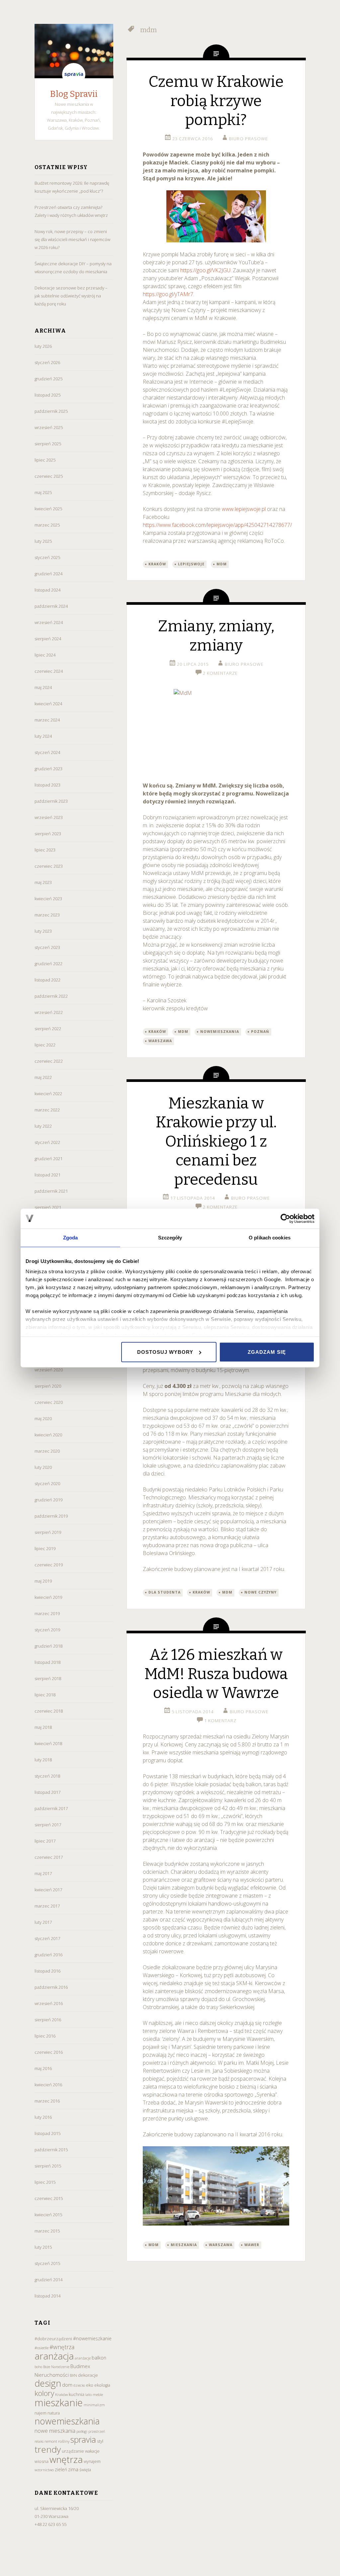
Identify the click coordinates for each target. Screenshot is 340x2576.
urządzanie (73, 2451)
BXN (73, 2375)
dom (67, 2385)
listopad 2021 (47, 1175)
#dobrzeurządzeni (53, 2339)
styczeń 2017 (47, 1938)
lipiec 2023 (45, 850)
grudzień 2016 (48, 1955)
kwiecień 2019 (48, 1597)
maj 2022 (43, 1077)
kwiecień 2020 (48, 1435)
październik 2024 (51, 606)
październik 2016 (51, 1987)
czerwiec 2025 (49, 476)
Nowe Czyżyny (260, 1592)
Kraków (61, 2394)
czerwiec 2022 (49, 1061)
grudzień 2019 (48, 1500)
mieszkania (184, 2245)
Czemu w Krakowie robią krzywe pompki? (216, 101)
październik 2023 (51, 801)
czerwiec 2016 (49, 2052)
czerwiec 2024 (49, 671)
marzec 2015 (47, 2231)
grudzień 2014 (48, 2280)
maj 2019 (43, 1581)
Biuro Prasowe (249, 139)
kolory (44, 2393)
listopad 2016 (47, 1971)
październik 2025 (51, 411)
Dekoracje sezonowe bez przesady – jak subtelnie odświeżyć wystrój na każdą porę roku (71, 296)
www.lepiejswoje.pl (244, 509)
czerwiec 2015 (49, 2198)
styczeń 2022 (47, 1142)
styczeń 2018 (47, 1776)
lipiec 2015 (45, 2182)
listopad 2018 (47, 1662)
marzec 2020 (47, 1451)
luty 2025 (43, 541)
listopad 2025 (47, 395)
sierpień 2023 (48, 834)
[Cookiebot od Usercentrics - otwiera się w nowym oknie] (285, 1219)
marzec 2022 (47, 1110)
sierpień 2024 (48, 639)
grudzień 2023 (48, 769)
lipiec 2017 (45, 1841)
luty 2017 (43, 1922)
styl (100, 2441)
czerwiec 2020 (49, 1402)
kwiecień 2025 (48, 509)
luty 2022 (43, 1126)
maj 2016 (43, 2068)
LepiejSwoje (191, 564)
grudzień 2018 (48, 1646)
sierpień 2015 (48, 2166)
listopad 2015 (47, 2133)
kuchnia (77, 2394)
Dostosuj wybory (165, 1352)
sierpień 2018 (48, 1678)
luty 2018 (43, 1760)
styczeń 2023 (47, 947)
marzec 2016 (47, 2101)
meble (98, 2394)
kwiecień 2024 (48, 704)
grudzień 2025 (48, 379)
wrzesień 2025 (49, 427)
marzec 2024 (47, 720)
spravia (83, 2439)
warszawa (160, 1041)
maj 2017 (43, 1873)
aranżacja (54, 2356)
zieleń (61, 2469)
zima (73, 2469)
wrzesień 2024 (49, 622)
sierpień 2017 (48, 1825)
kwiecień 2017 (48, 1890)
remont (51, 2441)
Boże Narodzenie (56, 2367)
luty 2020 (43, 1467)
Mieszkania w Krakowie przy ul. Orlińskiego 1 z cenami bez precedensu (216, 1141)
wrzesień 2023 (49, 817)
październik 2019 (51, 1516)
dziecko (79, 2385)
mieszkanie (59, 2403)
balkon (99, 2358)
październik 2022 (51, 996)
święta (85, 2470)
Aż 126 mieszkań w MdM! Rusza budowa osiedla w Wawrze (216, 1674)
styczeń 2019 (47, 1630)
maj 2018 (43, 1727)
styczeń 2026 (47, 362)
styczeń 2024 (47, 752)
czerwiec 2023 (49, 866)
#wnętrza (62, 2347)
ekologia (102, 2385)
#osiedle (42, 2348)
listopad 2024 (47, 590)
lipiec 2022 (45, 1045)
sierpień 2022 (48, 1029)
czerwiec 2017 (49, 1857)
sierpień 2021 (48, 1207)
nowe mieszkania (55, 2431)
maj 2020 (43, 1418)
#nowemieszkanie (92, 2338)
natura (54, 2413)
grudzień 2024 (48, 574)
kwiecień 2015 (48, 2215)
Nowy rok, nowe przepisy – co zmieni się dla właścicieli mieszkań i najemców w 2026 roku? (72, 239)
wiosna (42, 2461)
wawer (252, 2245)
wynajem (92, 2461)
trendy (48, 2449)
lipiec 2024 (45, 655)
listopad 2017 (47, 1792)
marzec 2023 (47, 915)
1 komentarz (220, 1721)
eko (90, 2385)
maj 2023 (43, 882)
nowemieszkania (67, 2421)
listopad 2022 (47, 980)
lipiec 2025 (45, 460)
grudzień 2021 (48, 1159)
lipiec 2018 (45, 1695)
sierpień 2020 (48, 1386)
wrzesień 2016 (49, 2003)
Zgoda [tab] (71, 1238)
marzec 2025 (47, 525)
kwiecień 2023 (48, 899)
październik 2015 (51, 2150)
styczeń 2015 (47, 2263)
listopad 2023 (47, 785)
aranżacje (83, 2358)
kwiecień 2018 (48, 1743)
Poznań (260, 1032)
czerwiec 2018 (49, 1711)
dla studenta (165, 1592)
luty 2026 (43, 346)
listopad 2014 (47, 2296)
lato (88, 2394)
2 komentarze (220, 673)
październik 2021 (51, 1191)
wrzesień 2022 (49, 1012)
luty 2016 (43, 2117)
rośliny (64, 2441)
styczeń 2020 (47, 1483)
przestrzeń (97, 2431)
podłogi (82, 2431)
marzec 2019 (47, 1613)
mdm (222, 564)
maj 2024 (43, 687)
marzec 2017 (47, 1906)
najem (41, 2413)
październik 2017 (51, 1808)
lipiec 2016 (45, 2036)
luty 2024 (43, 736)
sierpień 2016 (48, 2020)
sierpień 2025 (48, 444)
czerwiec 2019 (49, 1565)
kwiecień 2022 (48, 1094)
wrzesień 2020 (49, 1370)
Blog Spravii (74, 94)
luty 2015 (43, 2247)
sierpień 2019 (48, 1532)
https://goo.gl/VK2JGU (205, 270)
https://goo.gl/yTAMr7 (168, 294)
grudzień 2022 (48, 964)
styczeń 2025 (47, 557)
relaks (39, 2441)
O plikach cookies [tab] (270, 1238)
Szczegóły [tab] (170, 1238)
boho (38, 2367)
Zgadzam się (267, 1352)
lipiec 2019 (45, 1548)
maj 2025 (43, 492)
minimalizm (94, 2405)
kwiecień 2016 (48, 2085)
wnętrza (66, 2459)
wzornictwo (44, 2470)
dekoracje (88, 2375)
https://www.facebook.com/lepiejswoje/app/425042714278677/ (217, 525)
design (48, 2383)
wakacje (92, 2451)
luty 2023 (43, 931)
